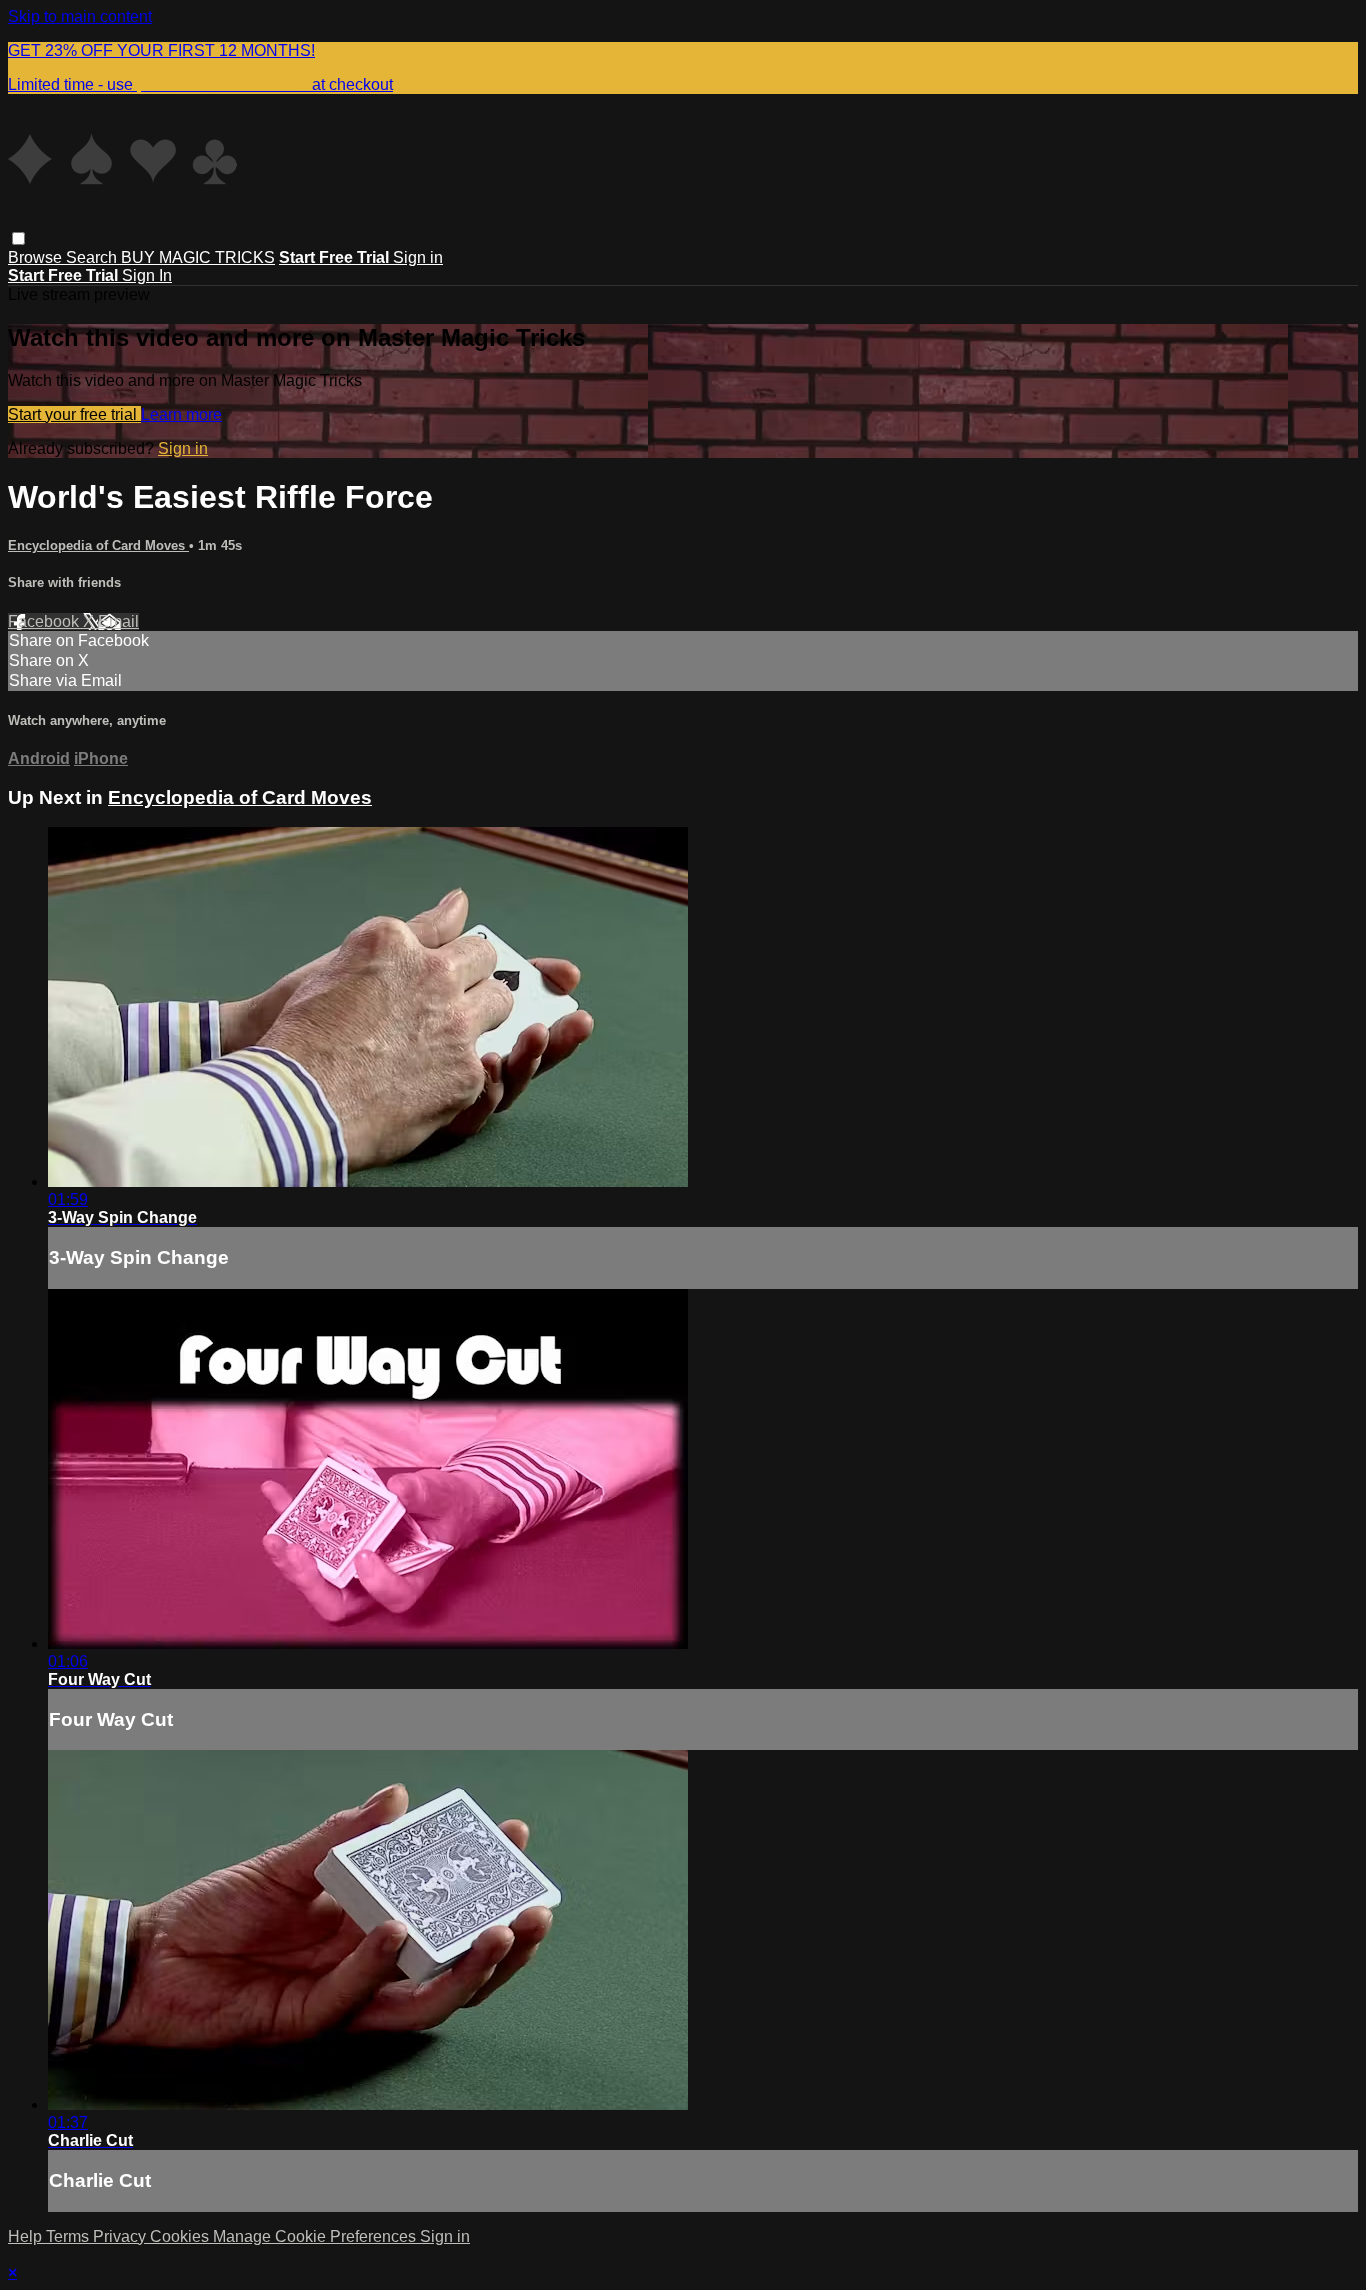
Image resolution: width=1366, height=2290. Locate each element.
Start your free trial (74, 414)
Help (27, 2236)
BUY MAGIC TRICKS (198, 257)
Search (93, 257)
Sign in (418, 257)
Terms (69, 2236)
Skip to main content (80, 16)
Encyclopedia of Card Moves (98, 545)
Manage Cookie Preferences (316, 2236)
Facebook (45, 621)
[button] (18, 238)
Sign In (147, 275)
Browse (37, 257)
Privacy (121, 2236)
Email (118, 621)
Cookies (181, 2236)
